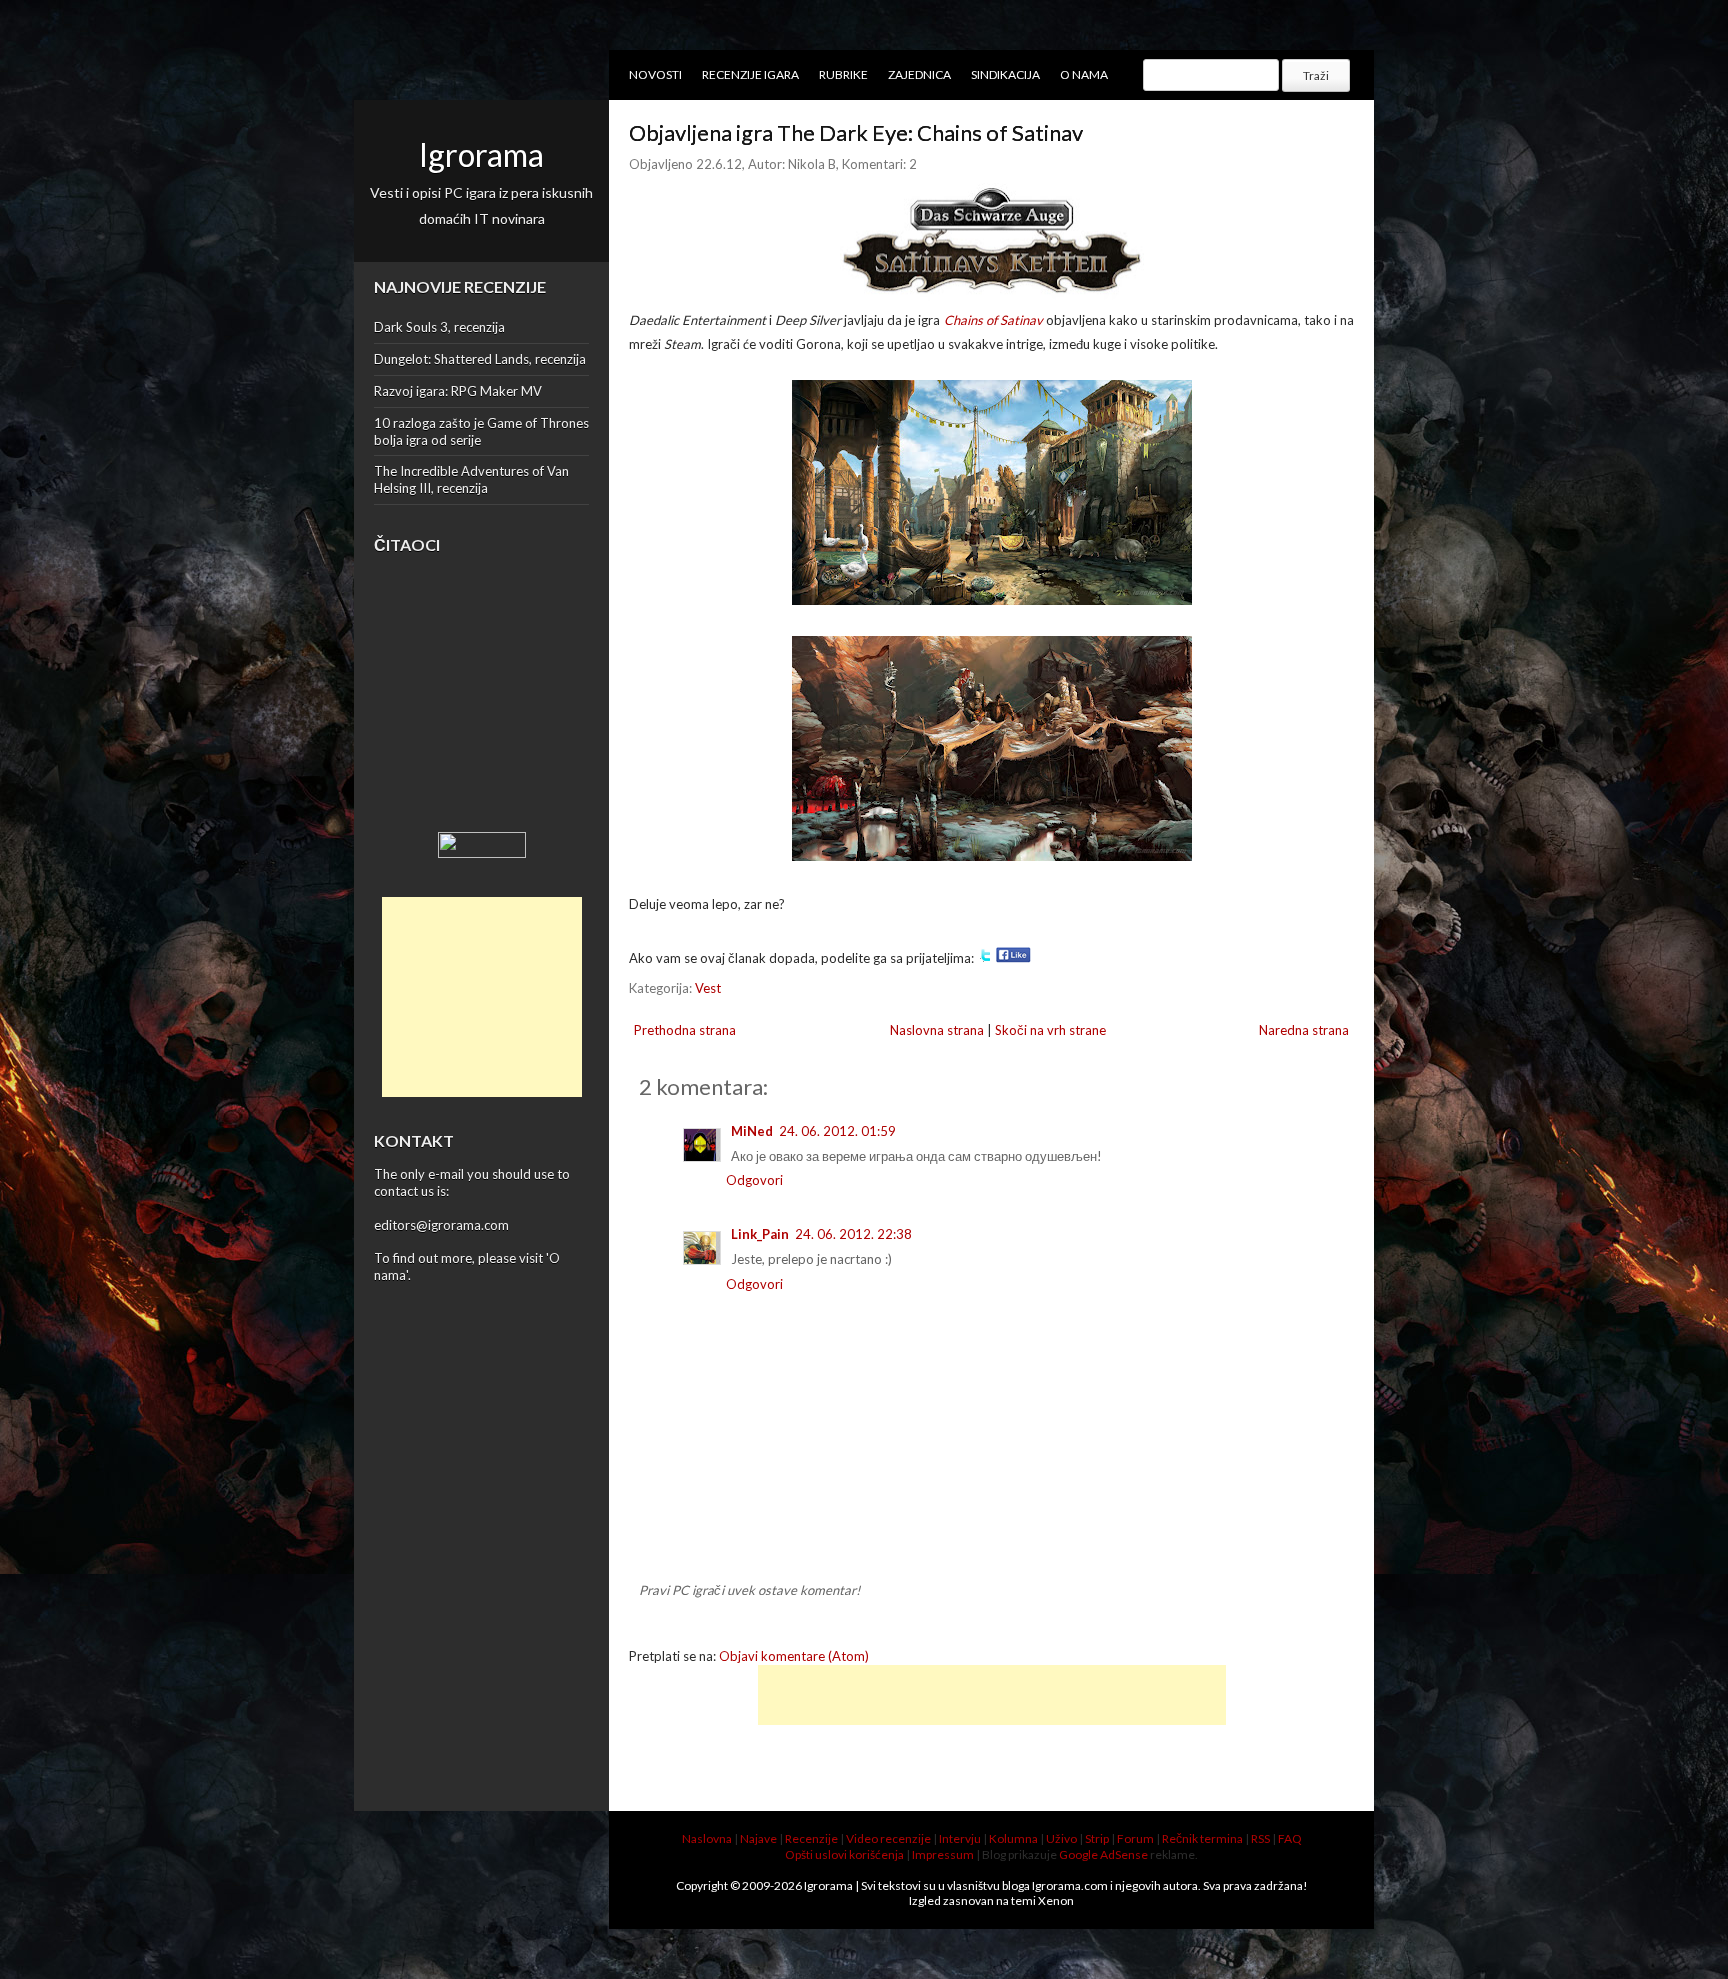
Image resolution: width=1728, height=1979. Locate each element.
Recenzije (811, 1838)
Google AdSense (1103, 1854)
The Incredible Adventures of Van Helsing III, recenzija (471, 479)
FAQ (1290, 1838)
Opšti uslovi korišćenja (844, 1854)
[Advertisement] (482, 997)
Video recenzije (888, 1838)
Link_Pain (760, 1234)
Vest (708, 988)
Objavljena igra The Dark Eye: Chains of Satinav (856, 132)
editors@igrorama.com (441, 1225)
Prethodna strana (685, 1030)
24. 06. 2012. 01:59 (837, 1131)
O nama (1084, 74)
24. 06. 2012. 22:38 (853, 1234)
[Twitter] (985, 958)
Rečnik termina (1202, 1838)
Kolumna (1013, 1838)
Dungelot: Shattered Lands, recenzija (480, 359)
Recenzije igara (750, 74)
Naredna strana (1304, 1030)
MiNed (752, 1131)
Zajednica (919, 74)
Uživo (1061, 1838)
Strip (1097, 1838)
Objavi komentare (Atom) (794, 1656)
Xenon (1056, 1900)
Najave (758, 1838)
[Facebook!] (1013, 958)
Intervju (960, 1838)
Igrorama (481, 154)
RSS (1260, 1838)
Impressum (943, 1854)
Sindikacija (1005, 74)
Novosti (655, 74)
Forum (1135, 1838)
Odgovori (754, 1180)
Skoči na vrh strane (1050, 1030)
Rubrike (843, 74)
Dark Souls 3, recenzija (439, 327)
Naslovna (707, 1838)
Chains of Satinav (993, 320)
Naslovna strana (937, 1030)
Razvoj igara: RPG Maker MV (458, 391)
